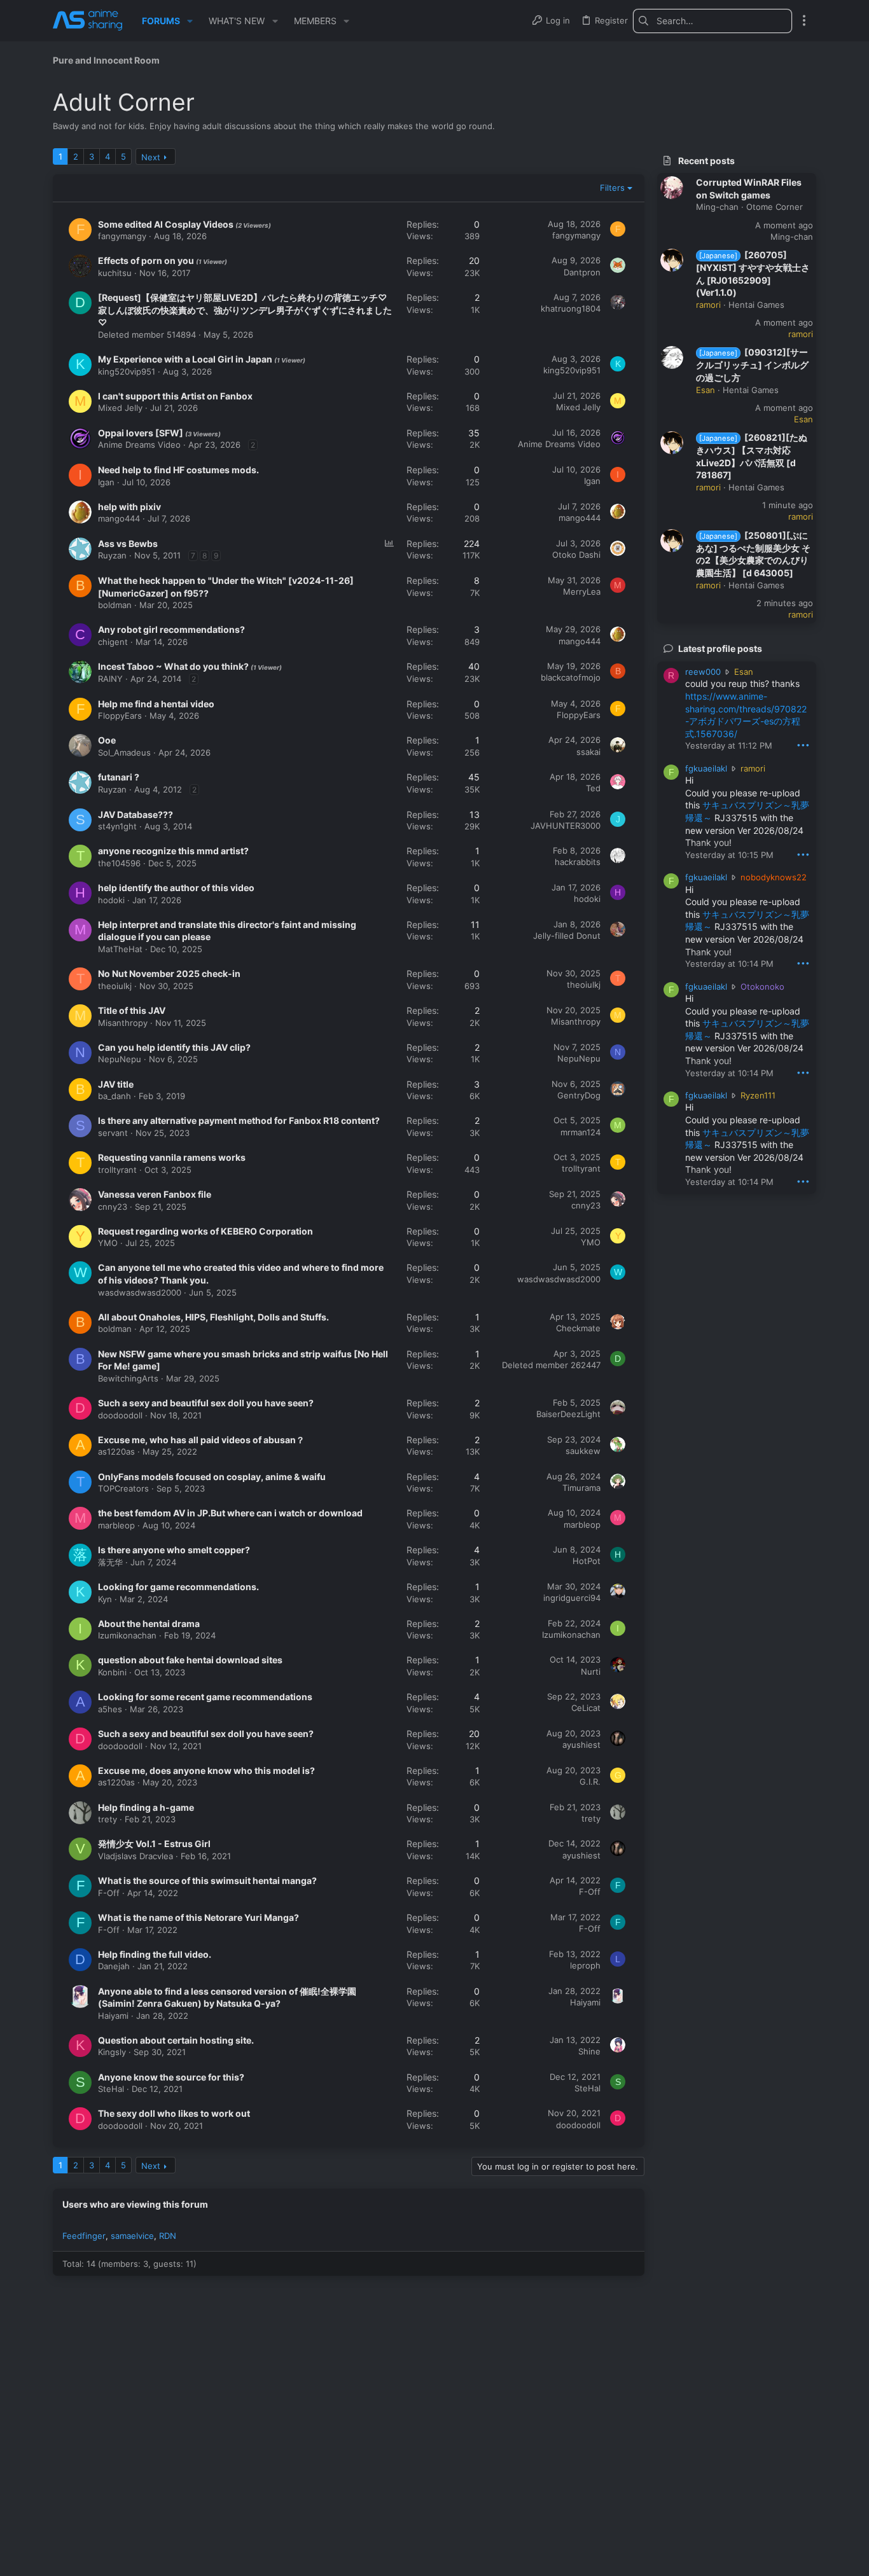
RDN (168, 2236)
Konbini (112, 1672)
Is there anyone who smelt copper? (174, 1550)
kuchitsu (115, 273)
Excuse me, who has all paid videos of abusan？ (201, 1440)
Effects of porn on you (147, 260)
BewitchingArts (128, 1378)
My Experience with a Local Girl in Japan (186, 359)
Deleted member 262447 (551, 1365)
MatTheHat (120, 949)
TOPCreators (123, 1488)
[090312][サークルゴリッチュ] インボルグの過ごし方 (752, 365)
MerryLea (582, 592)
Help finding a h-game (146, 1807)
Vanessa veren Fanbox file (155, 1194)
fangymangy (122, 236)
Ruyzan (112, 555)
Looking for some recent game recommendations (205, 1697)
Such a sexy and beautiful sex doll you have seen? (206, 1403)
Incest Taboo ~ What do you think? (174, 666)
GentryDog (579, 1095)
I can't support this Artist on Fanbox (175, 396)
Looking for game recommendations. (178, 1587)
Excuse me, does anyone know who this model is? (206, 1770)
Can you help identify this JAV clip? (174, 1047)
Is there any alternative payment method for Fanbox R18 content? (239, 1120)
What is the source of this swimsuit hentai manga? (207, 1880)
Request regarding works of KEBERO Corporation (205, 1231)
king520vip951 (127, 371)
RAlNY (110, 679)
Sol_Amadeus (124, 752)
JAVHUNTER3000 (566, 826)
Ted (593, 788)
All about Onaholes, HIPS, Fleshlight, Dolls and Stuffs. (213, 1317)
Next (151, 157)
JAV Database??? (136, 814)
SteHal (111, 2089)
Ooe (107, 740)
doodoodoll (120, 1415)
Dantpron (582, 272)
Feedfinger (84, 2236)
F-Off (109, 1893)
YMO (108, 1243)
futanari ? (119, 777)
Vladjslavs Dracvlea (136, 1856)
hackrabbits (578, 862)
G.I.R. (590, 1782)
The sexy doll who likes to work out (174, 2113)
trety (108, 1819)
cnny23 (113, 1207)
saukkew (583, 1451)
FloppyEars (120, 716)
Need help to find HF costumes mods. (178, 470)
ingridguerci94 (572, 1598)
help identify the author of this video (176, 888)
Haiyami (113, 2016)
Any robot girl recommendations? (171, 629)
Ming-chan (717, 207)
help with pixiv (129, 507)
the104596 (119, 863)
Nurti (591, 1672)
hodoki (111, 900)
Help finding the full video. (155, 1954)
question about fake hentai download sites (190, 1660)
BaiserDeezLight (568, 1414)
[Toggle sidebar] (804, 20)
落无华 (110, 1562)
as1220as (116, 1451)
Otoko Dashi (576, 555)
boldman (115, 605)
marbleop (116, 1525)
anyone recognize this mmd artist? (173, 851)
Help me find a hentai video (156, 704)
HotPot (587, 1561)
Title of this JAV (132, 1010)
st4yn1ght (117, 826)
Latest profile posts (720, 648)
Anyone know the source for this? (171, 2077)
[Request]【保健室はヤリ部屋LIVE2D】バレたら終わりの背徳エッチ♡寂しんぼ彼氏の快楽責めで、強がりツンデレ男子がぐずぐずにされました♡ (245, 310)
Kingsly (112, 2052)
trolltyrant (117, 1170)
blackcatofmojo (571, 677)
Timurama (581, 1488)
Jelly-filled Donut (567, 936)
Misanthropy (123, 1023)
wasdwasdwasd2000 (140, 1292)
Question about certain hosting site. (176, 2040)
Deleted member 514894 (147, 335)
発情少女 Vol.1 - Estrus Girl (154, 1844)
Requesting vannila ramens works (172, 1157)
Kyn (105, 1599)
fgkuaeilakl (706, 768)
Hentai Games (756, 305)
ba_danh (115, 1096)
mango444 (119, 518)
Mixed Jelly (120, 408)
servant (113, 1133)
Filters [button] (612, 188)
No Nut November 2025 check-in (169, 973)
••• (803, 744)
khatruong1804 (571, 308)
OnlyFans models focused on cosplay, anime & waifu (212, 1477)
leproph (585, 1965)
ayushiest (581, 1745)
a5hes (110, 1709)
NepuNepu (120, 1059)
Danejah (114, 1966)
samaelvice (132, 2236)
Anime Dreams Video (139, 445)
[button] (190, 21)
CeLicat (586, 1708)
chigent (113, 642)
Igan (106, 482)
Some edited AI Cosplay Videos (167, 224)
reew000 (703, 672)
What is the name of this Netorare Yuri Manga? (198, 1917)
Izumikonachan (127, 1635)
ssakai (588, 752)
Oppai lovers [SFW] (142, 433)
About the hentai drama (149, 1624)
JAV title (116, 1084)
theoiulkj (115, 986)
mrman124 (580, 1132)
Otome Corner (775, 207)
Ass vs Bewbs (128, 544)
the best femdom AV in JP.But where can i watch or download (230, 1513)
